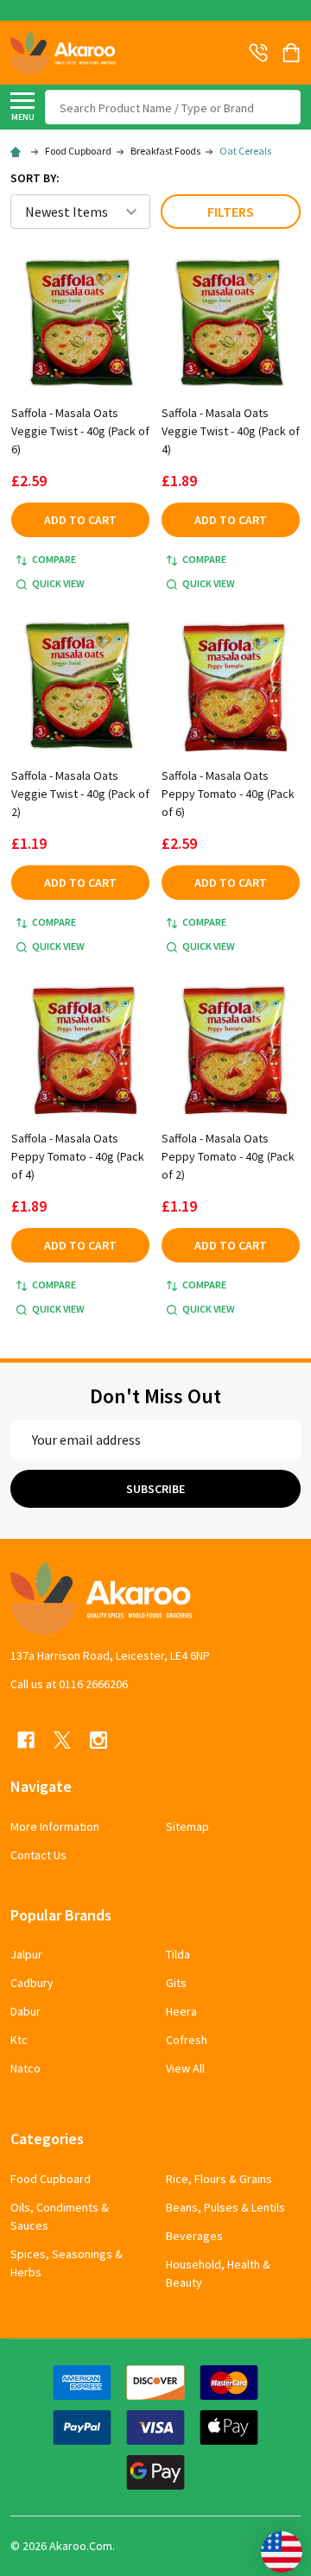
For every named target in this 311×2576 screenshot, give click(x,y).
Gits (176, 1983)
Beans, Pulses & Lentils (225, 2207)
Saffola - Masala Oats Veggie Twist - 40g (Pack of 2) (80, 794)
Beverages (194, 2236)
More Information (55, 1826)
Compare (54, 559)
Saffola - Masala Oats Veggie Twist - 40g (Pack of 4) (231, 431)
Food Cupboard (51, 2179)
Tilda (178, 1954)
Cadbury (32, 1983)
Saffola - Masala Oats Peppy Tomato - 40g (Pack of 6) (228, 794)
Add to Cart (80, 520)
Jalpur (26, 1954)
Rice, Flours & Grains (219, 2179)
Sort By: (35, 178)
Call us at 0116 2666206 (69, 1684)
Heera (181, 2011)
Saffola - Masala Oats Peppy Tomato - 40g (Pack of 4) (78, 1156)
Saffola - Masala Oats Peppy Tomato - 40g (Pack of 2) (228, 1156)
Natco (25, 2068)
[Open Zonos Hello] (273, 2543)
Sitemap (187, 1826)
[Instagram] (98, 1740)
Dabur (25, 2011)
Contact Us (38, 1855)
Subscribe (155, 1489)
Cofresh (187, 2040)
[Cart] (293, 53)
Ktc (19, 2040)
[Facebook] (26, 1740)
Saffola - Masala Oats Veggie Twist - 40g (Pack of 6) (80, 431)
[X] (62, 1740)
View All (185, 2068)
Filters (231, 212)
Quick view (58, 583)
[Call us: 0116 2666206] (258, 53)
